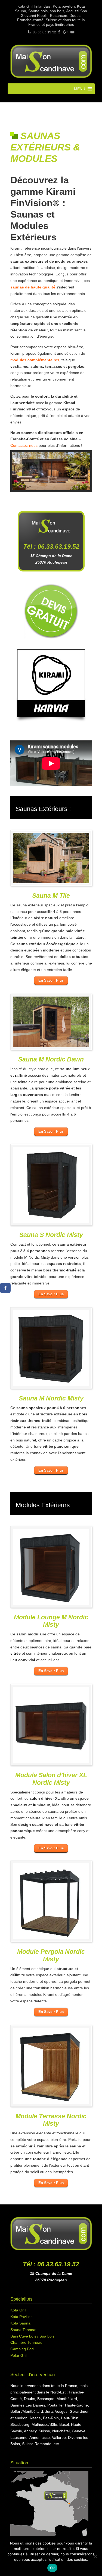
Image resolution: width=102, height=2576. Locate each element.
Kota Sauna (20, 2323)
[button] (80, 89)
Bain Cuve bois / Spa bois (32, 2336)
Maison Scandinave (51, 61)
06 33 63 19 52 (44, 32)
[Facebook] (59, 32)
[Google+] (65, 32)
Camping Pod (22, 2349)
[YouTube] (72, 32)
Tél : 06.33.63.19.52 (51, 2264)
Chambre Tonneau (26, 2342)
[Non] (95, 2556)
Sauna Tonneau (24, 2330)
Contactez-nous (24, 445)
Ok (52, 2568)
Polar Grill (19, 2355)
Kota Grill (18, 2310)
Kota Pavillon (21, 2317)
